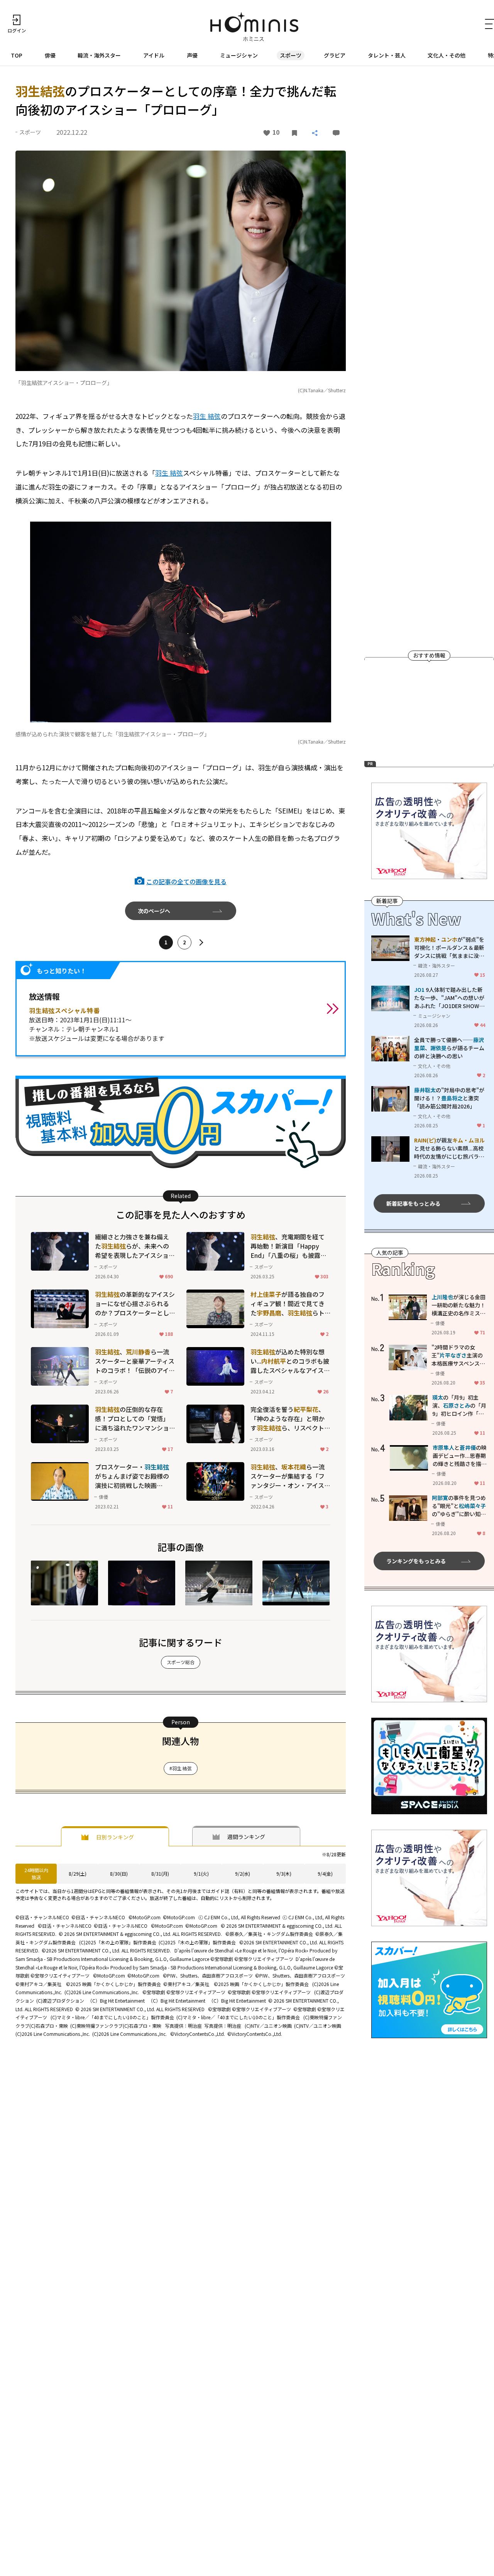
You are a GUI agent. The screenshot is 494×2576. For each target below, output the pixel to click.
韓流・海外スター (99, 55)
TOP (17, 55)
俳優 (50, 55)
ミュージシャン (239, 55)
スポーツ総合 (181, 1662)
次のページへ (154, 911)
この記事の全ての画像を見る (186, 881)
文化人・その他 (447, 55)
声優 (192, 55)
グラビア (335, 55)
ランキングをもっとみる (416, 1561)
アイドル (154, 55)
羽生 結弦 (207, 416)
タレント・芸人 (387, 55)
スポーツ (291, 55)
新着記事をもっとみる (413, 1203)
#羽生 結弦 (181, 1768)
